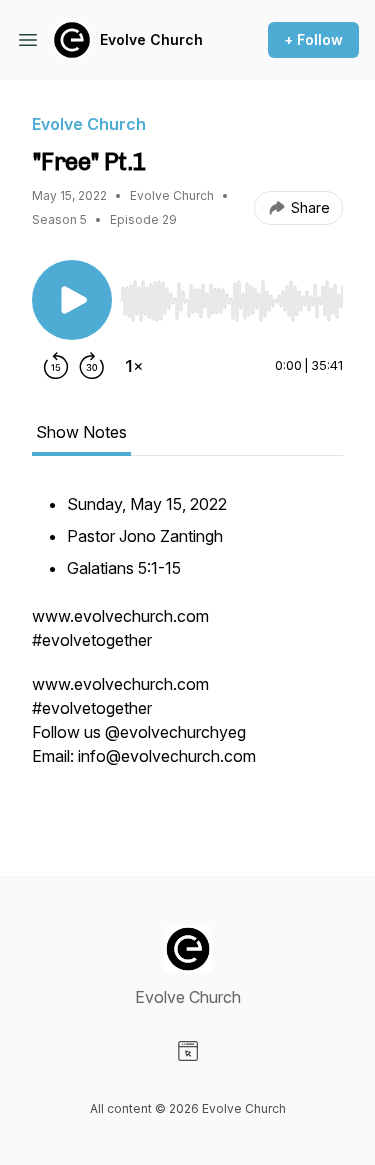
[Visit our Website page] (188, 1051)
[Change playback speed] (134, 366)
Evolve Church (151, 39)
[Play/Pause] (72, 300)
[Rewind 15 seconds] (56, 366)
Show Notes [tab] (81, 432)
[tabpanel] (187, 650)
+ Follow (313, 39)
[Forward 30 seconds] (92, 366)
